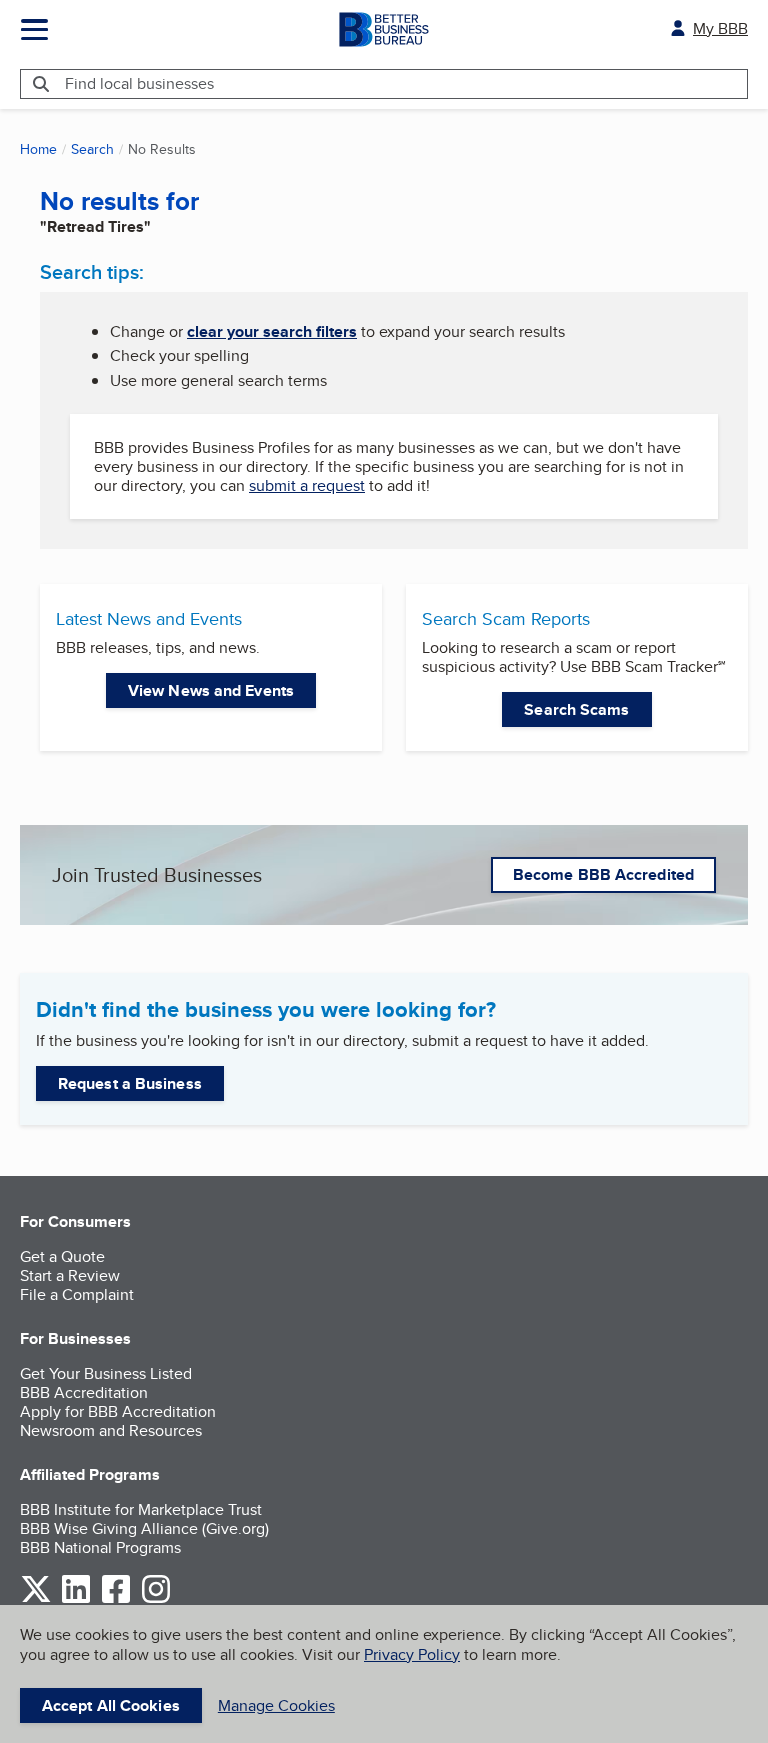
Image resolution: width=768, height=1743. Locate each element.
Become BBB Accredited (603, 874)
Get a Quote (62, 1256)
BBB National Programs (100, 1547)
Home (38, 149)
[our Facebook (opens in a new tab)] (116, 1599)
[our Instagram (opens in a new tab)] (156, 1599)
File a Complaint (77, 1294)
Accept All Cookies (111, 1705)
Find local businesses (139, 83)
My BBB (720, 28)
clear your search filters (272, 331)
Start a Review (70, 1275)
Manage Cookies (276, 1705)
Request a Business (130, 1083)
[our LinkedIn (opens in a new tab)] (76, 1599)
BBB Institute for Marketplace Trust (141, 1509)
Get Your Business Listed (106, 1373)
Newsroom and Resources (111, 1430)
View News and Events (211, 690)
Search (92, 149)
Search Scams (576, 709)
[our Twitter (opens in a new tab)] (36, 1599)
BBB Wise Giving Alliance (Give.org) (144, 1528)
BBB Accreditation (84, 1392)
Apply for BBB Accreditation (118, 1411)
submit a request (307, 485)
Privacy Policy (412, 1654)
